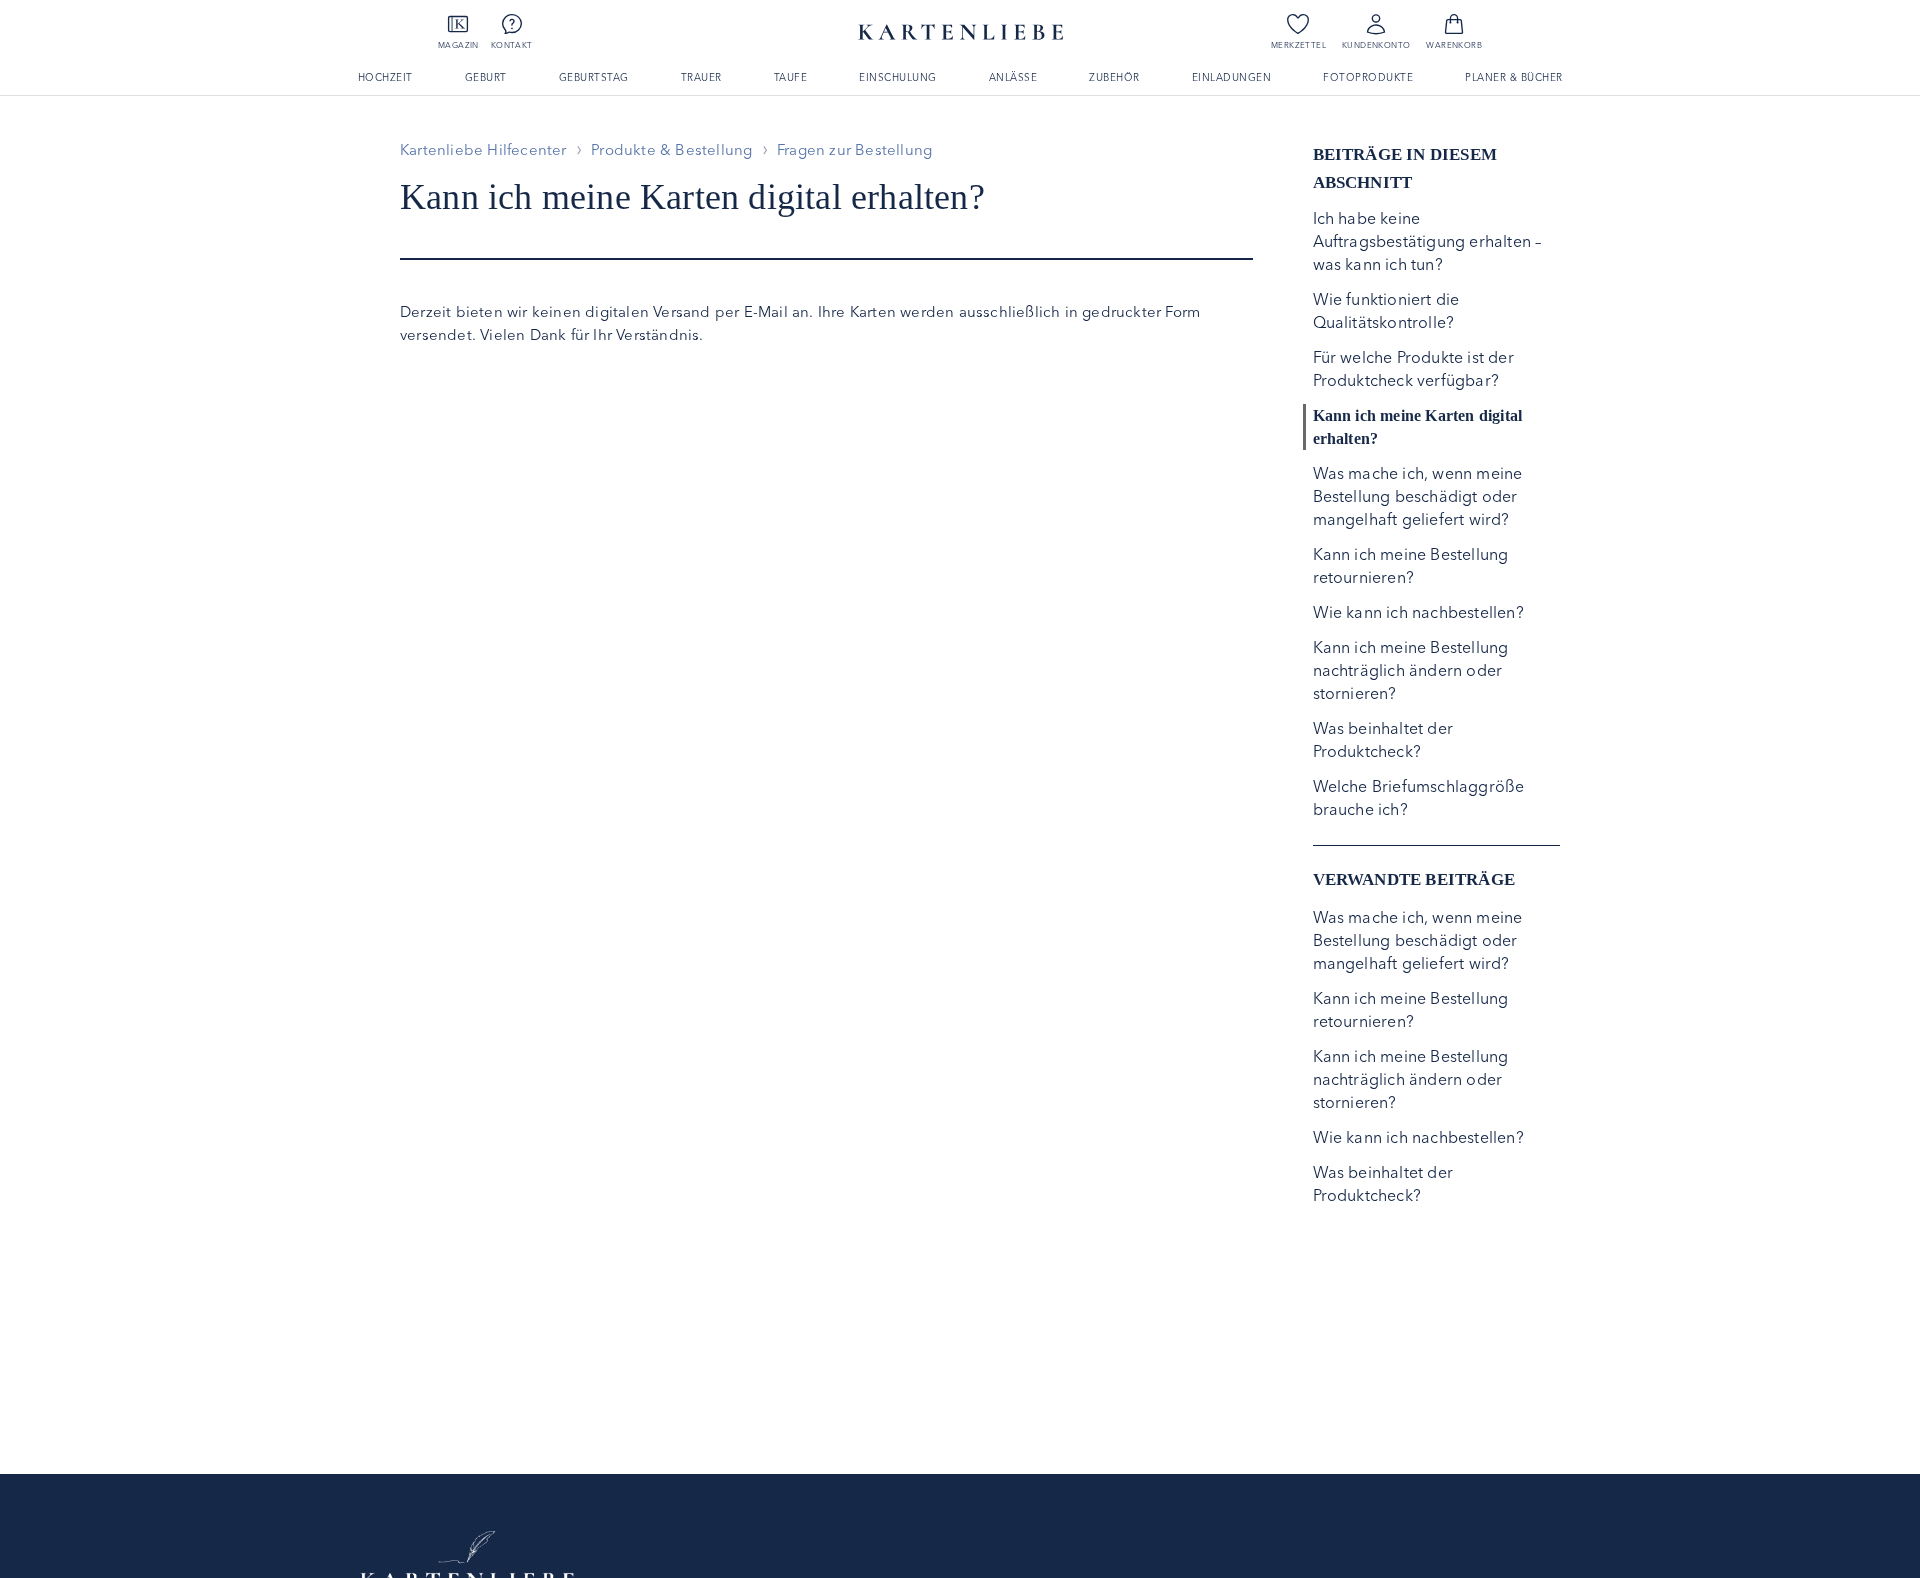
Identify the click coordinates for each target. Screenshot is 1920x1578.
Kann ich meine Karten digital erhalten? (1418, 427)
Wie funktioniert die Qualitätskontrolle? (1386, 310)
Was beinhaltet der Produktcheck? (1383, 739)
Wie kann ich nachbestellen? (1418, 612)
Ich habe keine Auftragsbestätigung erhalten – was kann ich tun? (1427, 241)
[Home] (467, 1558)
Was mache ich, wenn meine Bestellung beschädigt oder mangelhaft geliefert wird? (1418, 496)
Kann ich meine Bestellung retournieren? (1411, 565)
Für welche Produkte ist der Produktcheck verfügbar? (1413, 368)
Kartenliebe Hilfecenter (483, 149)
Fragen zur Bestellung (854, 149)
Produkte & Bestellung (671, 149)
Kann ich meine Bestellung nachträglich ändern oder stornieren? (1411, 670)
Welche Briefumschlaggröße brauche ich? (1419, 797)
